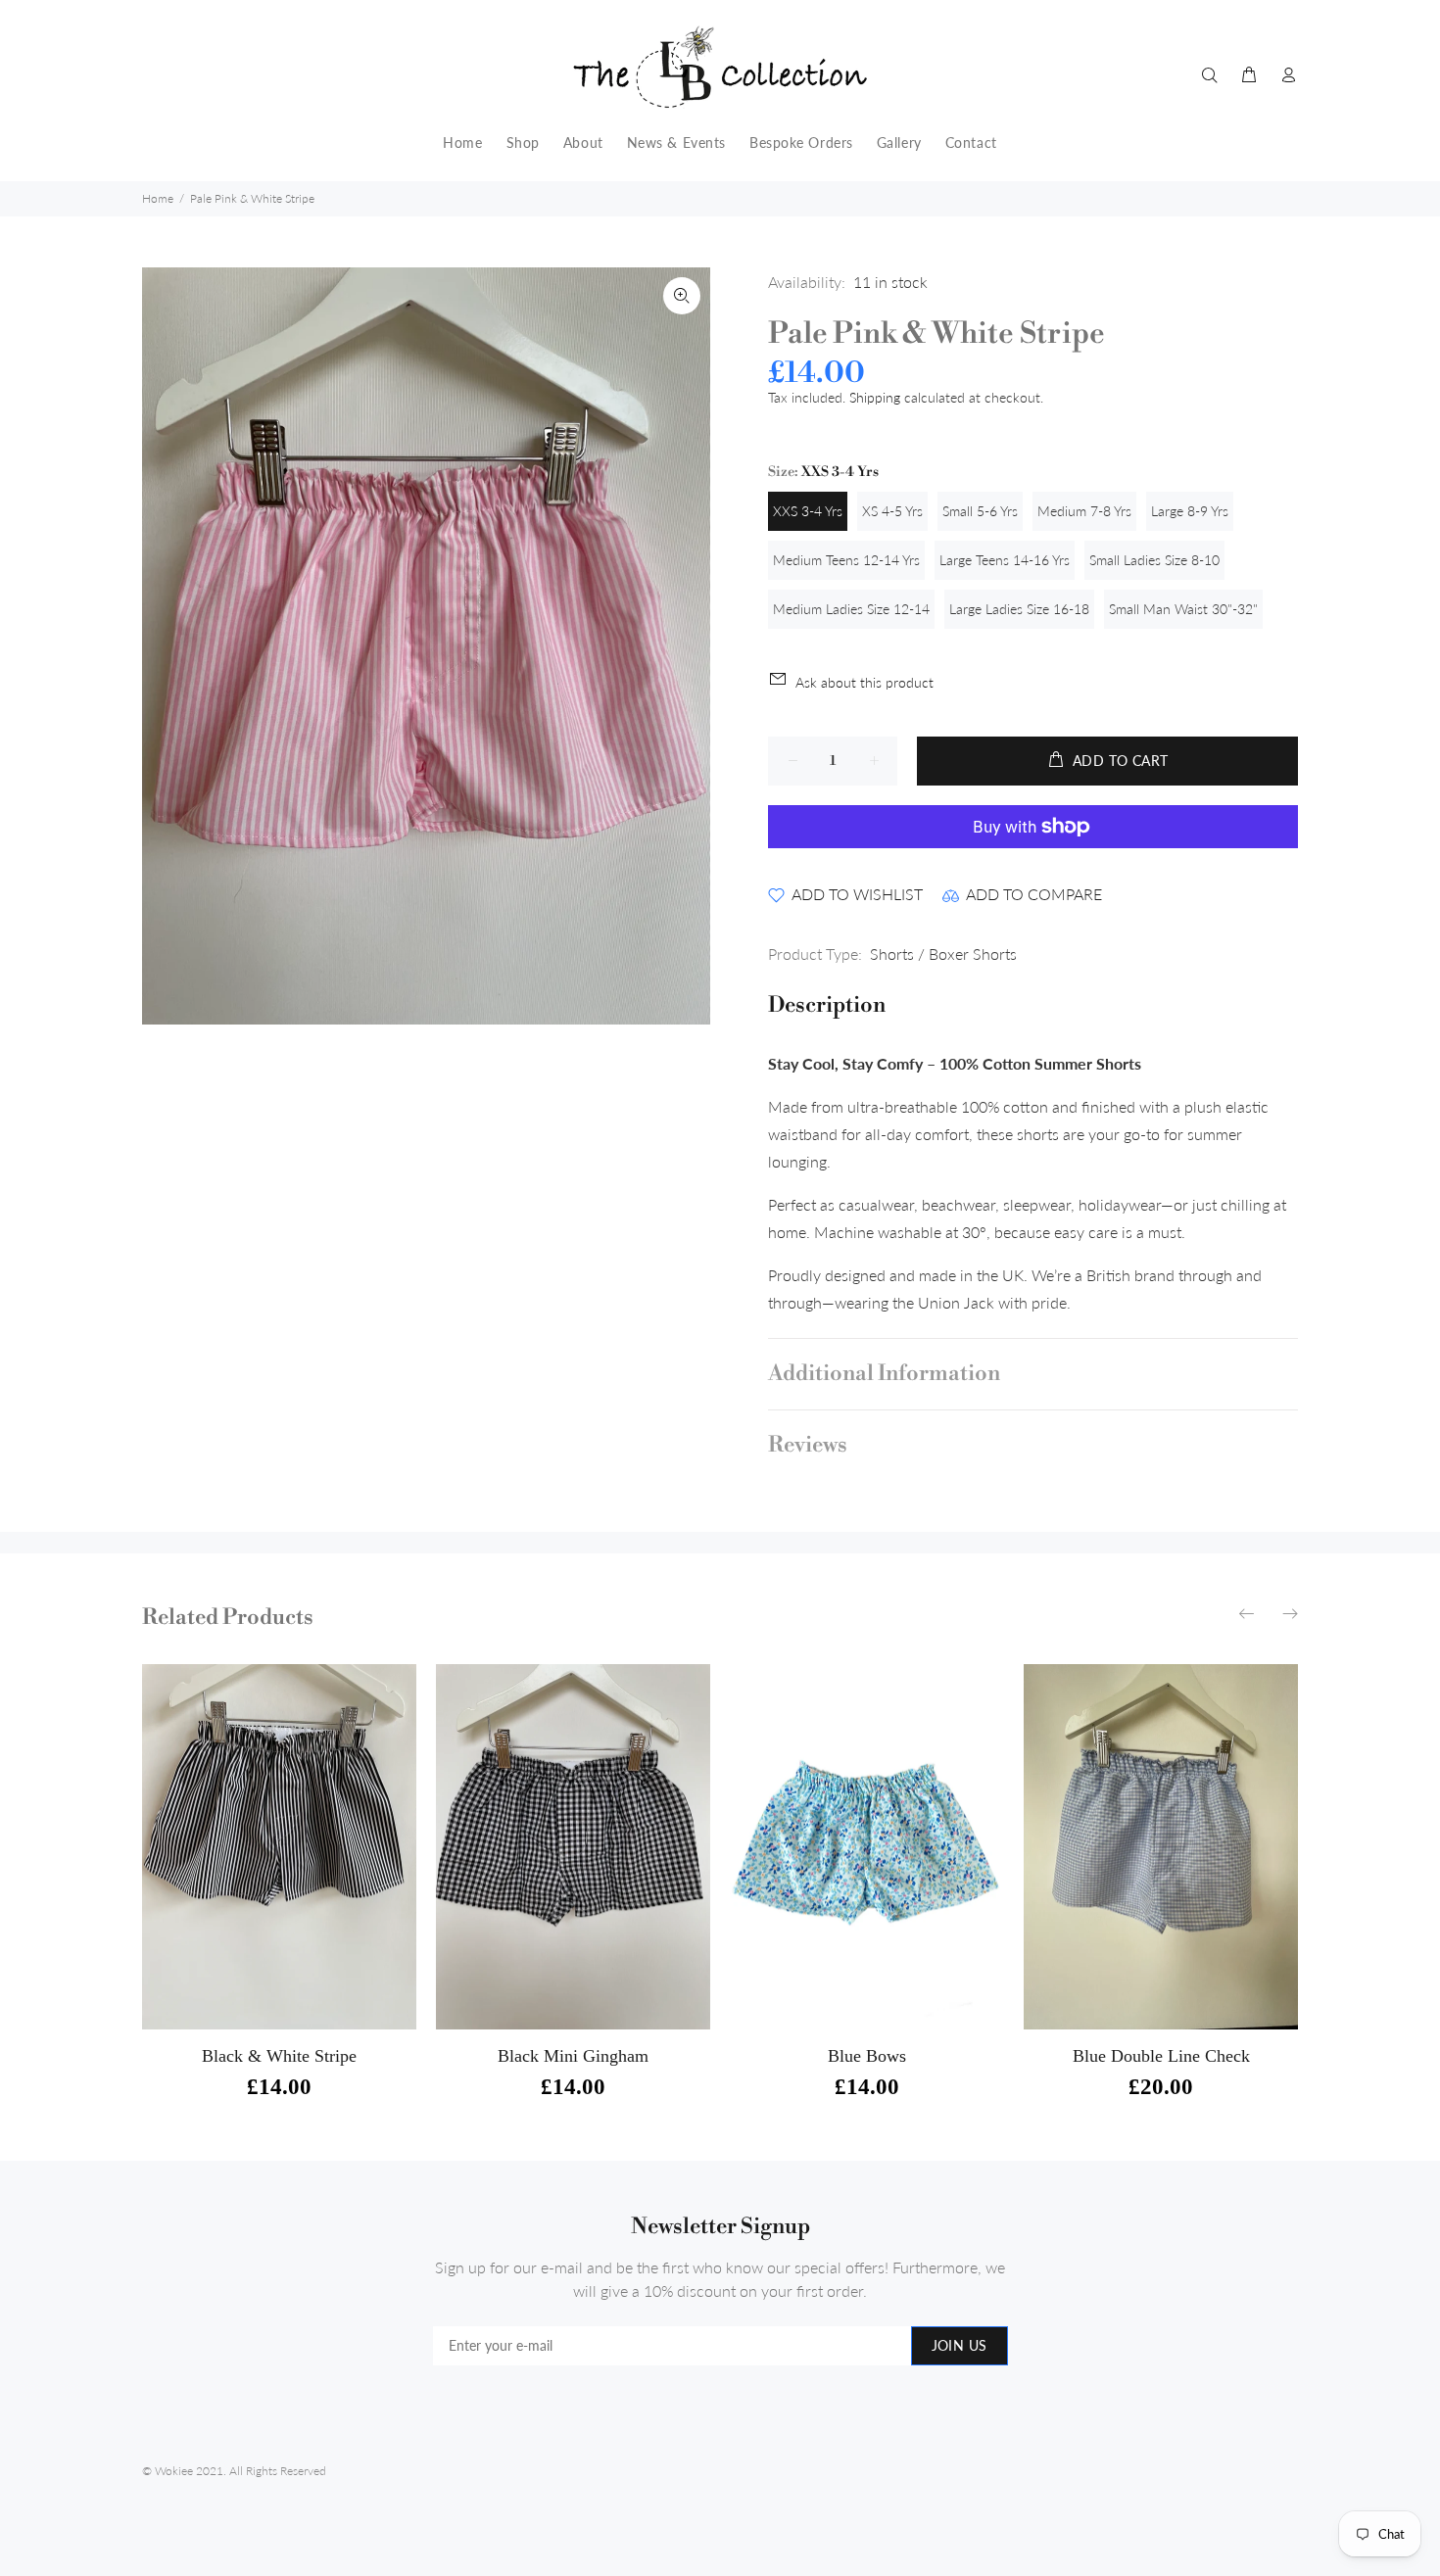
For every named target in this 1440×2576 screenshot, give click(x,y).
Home (158, 198)
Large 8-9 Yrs (1190, 511)
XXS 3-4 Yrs (808, 511)
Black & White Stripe (279, 2056)
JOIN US (960, 2345)
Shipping (875, 397)
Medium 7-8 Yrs (1084, 511)
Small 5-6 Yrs (980, 511)
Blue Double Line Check (1161, 2056)
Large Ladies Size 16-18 (1019, 609)
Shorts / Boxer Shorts (943, 954)
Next (1289, 1613)
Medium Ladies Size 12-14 (851, 609)
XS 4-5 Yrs (892, 511)
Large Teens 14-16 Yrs (1005, 560)
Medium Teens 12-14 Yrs (846, 560)
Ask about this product (864, 682)
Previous (1248, 1613)
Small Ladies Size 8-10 (1154, 560)
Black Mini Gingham (573, 2056)
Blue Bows (867, 2056)
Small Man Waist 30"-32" (1183, 609)
